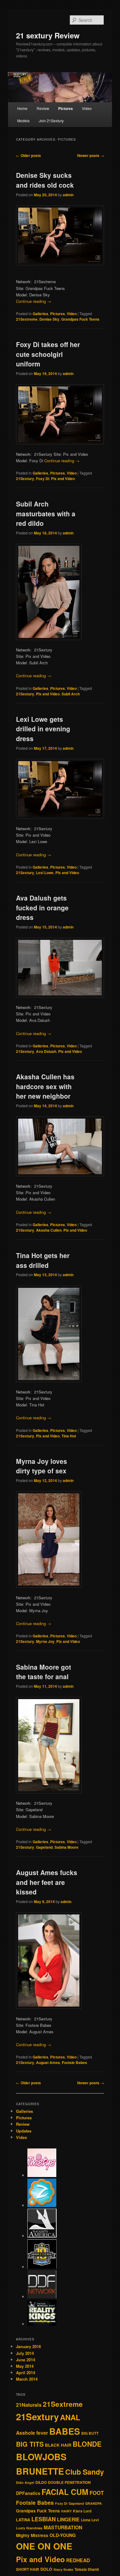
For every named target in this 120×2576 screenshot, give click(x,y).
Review (43, 108)
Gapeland (44, 1847)
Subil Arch (71, 694)
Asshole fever (32, 2433)
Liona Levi (90, 2520)
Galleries (40, 314)
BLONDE (87, 2444)
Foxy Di (43, 479)
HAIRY (66, 2511)
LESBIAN (44, 2519)
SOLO (46, 2569)
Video (87, 108)
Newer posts (91, 155)
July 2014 (25, 2353)
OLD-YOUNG (63, 2535)
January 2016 (28, 2346)
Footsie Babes (74, 2062)
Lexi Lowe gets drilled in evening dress (43, 729)
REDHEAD (78, 2560)
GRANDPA (94, 2503)
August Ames (48, 2062)
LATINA (23, 2520)
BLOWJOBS (41, 2457)
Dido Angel (25, 2482)
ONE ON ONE (44, 2546)
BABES (65, 2431)
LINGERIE (68, 2519)
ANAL (70, 2417)
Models (23, 121)
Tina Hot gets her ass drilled (43, 1260)
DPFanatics (28, 2493)
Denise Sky (49, 319)
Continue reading (34, 301)
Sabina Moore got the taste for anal (44, 1672)
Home (22, 108)
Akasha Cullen (49, 1230)
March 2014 (27, 2379)
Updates (24, 2131)
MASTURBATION (63, 2527)
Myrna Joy (45, 1641)
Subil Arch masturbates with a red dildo (46, 513)
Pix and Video (63, 479)
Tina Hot (69, 1436)
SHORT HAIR (28, 2569)
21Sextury (25, 479)
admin (68, 195)
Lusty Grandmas (29, 2528)
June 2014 (26, 2360)
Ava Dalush (46, 1051)
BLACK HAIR (58, 2445)
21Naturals (29, 2405)
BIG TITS (30, 2444)
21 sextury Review (48, 35)
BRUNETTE (40, 2471)
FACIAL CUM (65, 2492)
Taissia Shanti (87, 2569)
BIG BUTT (90, 2433)
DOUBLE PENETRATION (69, 2482)
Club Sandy (85, 2472)
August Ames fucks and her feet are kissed (47, 1882)
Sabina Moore (66, 1847)
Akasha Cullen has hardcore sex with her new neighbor (45, 1086)
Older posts (28, 155)
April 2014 (26, 2373)
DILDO (41, 2482)
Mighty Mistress (32, 2535)
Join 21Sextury (51, 121)
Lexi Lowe (45, 873)
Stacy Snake (63, 2569)
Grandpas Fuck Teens (80, 319)
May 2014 (25, 2366)
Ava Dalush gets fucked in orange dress (42, 907)
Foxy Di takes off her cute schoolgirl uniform (48, 354)
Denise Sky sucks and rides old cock (45, 180)
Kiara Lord (82, 2511)
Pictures (66, 108)
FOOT (97, 2493)
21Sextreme (27, 319)
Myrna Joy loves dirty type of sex (42, 1466)
